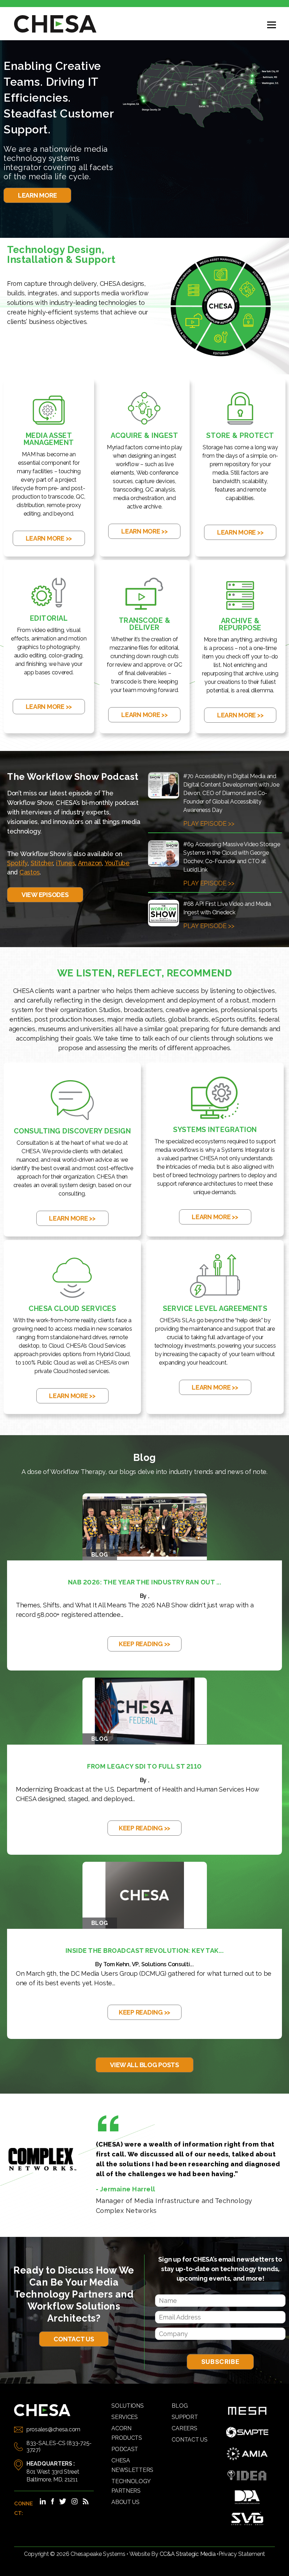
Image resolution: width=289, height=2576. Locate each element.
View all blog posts (144, 2065)
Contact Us (74, 2339)
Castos (29, 872)
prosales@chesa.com (53, 2429)
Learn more (37, 195)
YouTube (117, 863)
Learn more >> (49, 538)
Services (125, 2417)
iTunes (66, 863)
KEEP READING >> (144, 1644)
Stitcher (42, 863)
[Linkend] (43, 2501)
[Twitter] (63, 2501)
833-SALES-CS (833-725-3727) (59, 2446)
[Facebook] (53, 2501)
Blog (180, 2406)
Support (185, 2417)
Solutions (128, 2406)
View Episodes (45, 895)
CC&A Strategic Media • (189, 2554)
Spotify (17, 863)
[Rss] (86, 2501)
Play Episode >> (209, 823)
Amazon (90, 863)
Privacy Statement (242, 2554)
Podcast (125, 2449)
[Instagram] (74, 2501)
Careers (184, 2428)
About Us (125, 2502)
